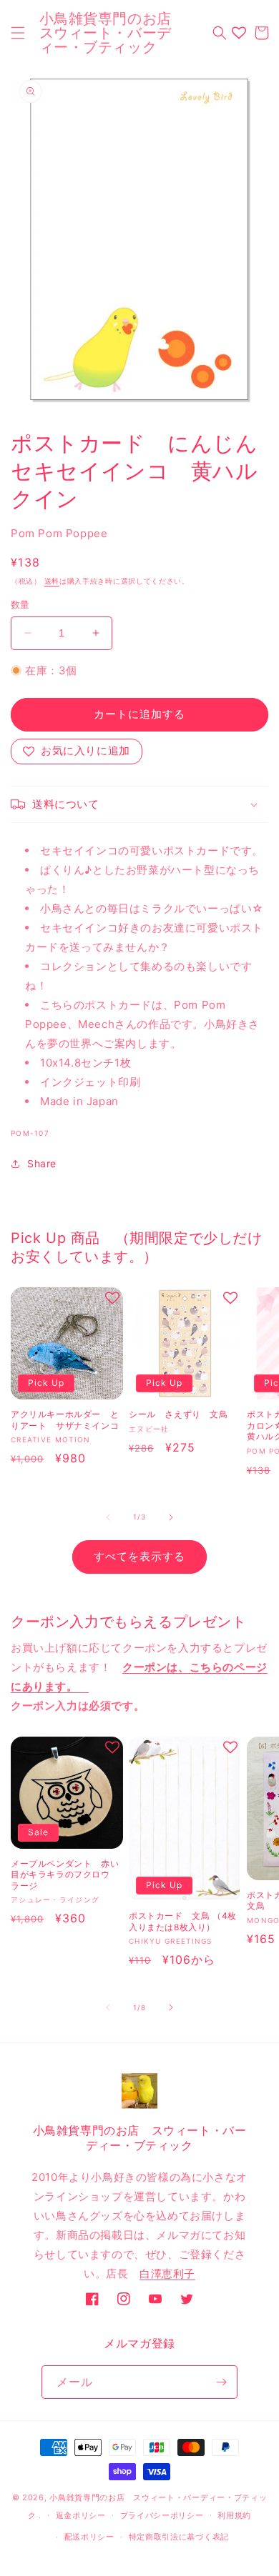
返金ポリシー (81, 2515)
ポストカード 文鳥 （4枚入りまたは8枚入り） (183, 1921)
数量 (20, 604)
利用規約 (234, 2515)
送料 (52, 581)
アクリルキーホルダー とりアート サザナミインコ (67, 1420)
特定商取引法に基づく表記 (179, 2537)
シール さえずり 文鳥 (178, 1414)
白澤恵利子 (167, 2273)
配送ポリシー (89, 2537)
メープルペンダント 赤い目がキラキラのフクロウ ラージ (65, 1874)
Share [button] (42, 1163)
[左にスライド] (108, 1517)
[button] (18, 33)
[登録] (221, 2382)
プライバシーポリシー (162, 2515)
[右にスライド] (171, 1517)
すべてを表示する (139, 1556)
